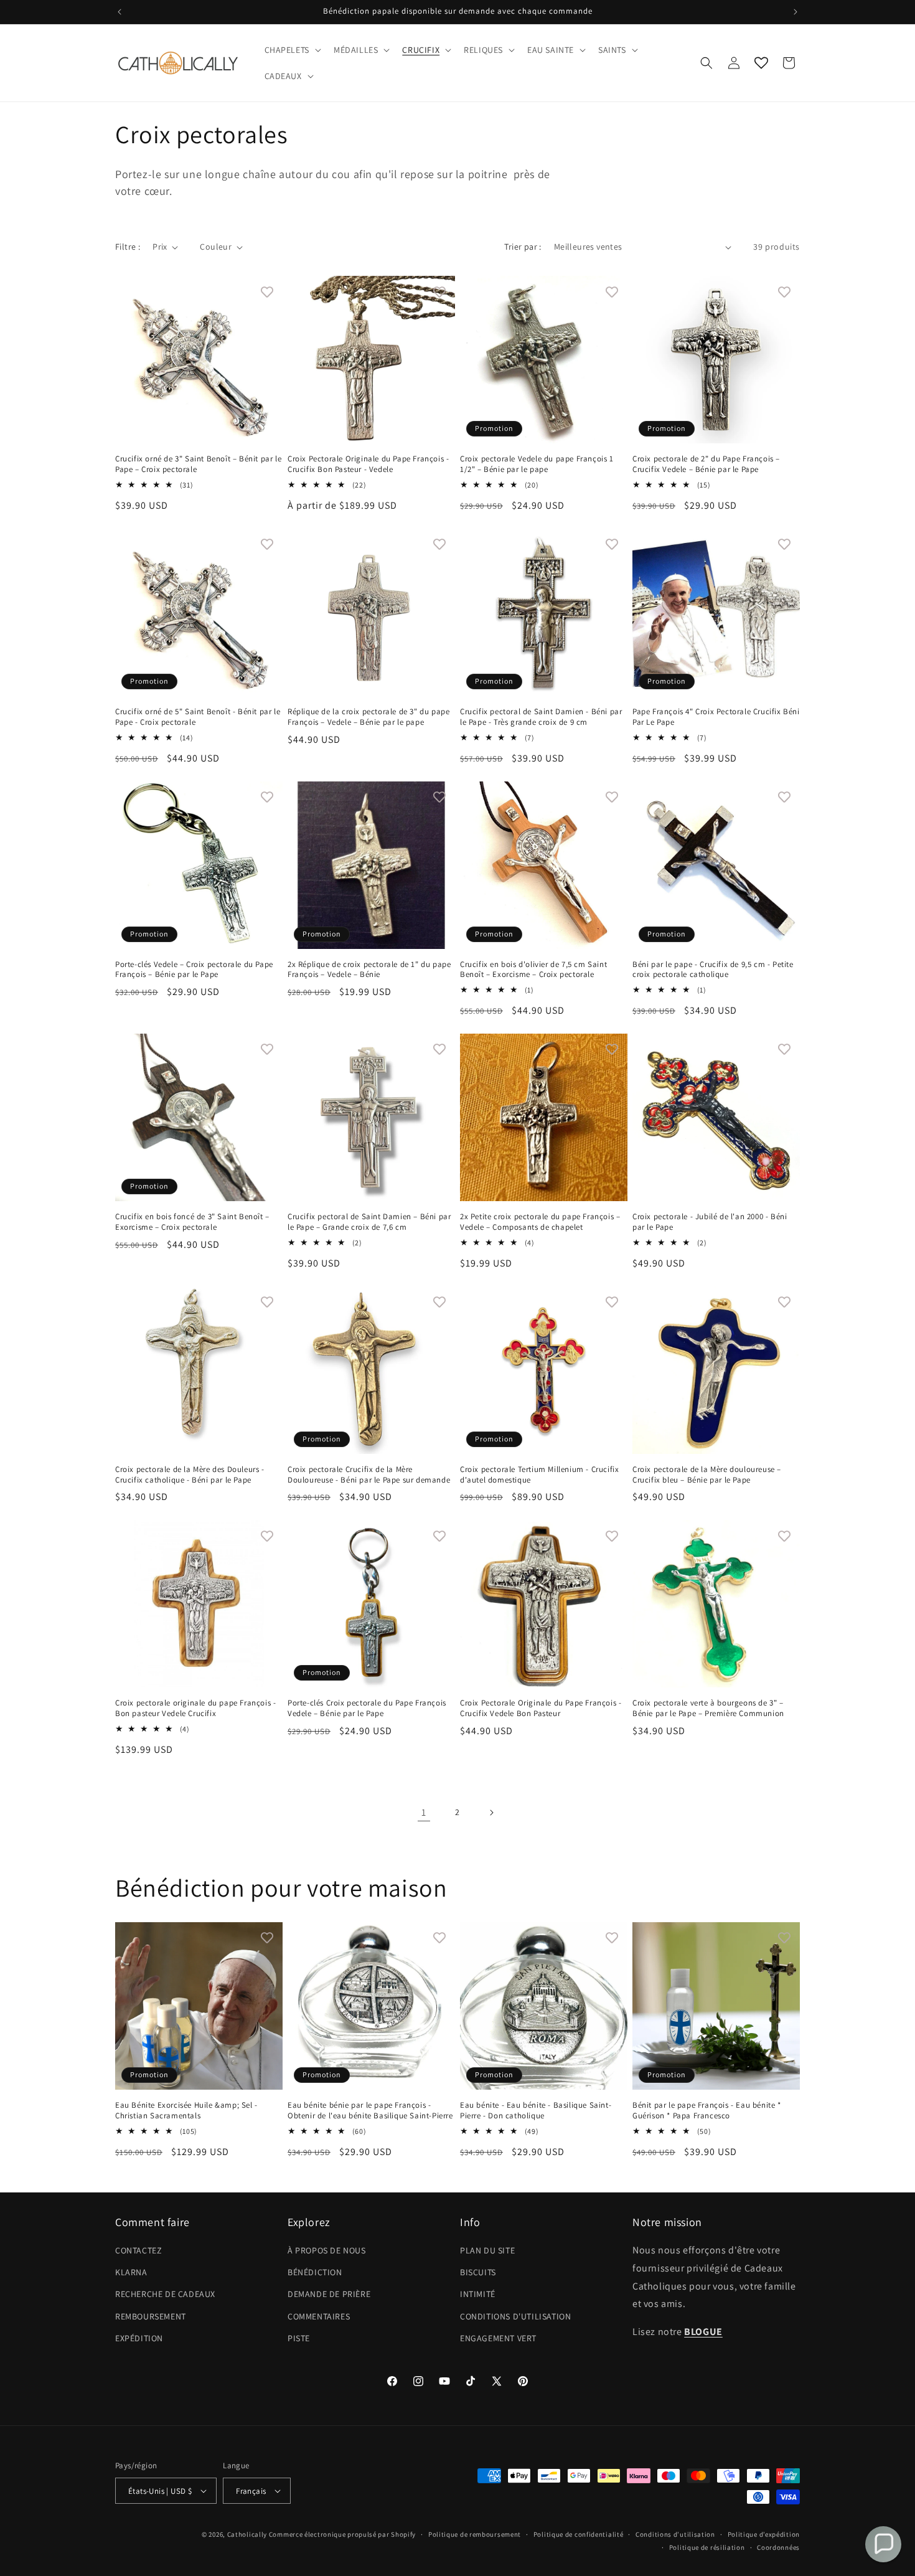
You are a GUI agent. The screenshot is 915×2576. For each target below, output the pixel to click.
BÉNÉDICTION (315, 2272)
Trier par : (523, 247)
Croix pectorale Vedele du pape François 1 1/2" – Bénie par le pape (537, 464)
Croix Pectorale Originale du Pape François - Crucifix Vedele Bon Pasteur (541, 1708)
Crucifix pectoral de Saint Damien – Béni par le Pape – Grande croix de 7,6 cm (369, 1222)
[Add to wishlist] (267, 291)
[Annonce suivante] (795, 12)
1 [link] (424, 1812)
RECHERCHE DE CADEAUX (165, 2294)
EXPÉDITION (139, 2338)
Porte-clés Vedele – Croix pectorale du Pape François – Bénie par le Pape (194, 970)
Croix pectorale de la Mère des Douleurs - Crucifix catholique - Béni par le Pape (190, 1475)
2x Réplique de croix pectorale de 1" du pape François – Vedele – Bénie (369, 970)
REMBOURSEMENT (151, 2316)
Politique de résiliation (707, 2547)
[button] (292, 50)
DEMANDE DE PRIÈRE (329, 2294)
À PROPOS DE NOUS (327, 2250)
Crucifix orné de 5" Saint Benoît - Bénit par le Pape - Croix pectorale (198, 717)
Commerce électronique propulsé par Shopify (342, 2534)
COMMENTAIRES (319, 2316)
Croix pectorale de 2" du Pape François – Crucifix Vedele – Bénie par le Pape (706, 464)
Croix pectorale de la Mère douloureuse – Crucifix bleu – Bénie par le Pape (707, 1475)
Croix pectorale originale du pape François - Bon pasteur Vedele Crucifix (195, 1708)
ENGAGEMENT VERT (498, 2338)
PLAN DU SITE (487, 2250)
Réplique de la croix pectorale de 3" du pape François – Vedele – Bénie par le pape (368, 717)
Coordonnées (778, 2547)
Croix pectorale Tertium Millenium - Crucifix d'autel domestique (539, 1475)
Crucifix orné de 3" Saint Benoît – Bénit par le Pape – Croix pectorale (198, 464)
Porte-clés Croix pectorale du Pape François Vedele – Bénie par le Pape (367, 1708)
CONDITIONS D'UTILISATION (515, 2316)
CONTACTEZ (138, 2250)
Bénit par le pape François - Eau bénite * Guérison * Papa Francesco (707, 2111)
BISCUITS (478, 2272)
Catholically (247, 2534)
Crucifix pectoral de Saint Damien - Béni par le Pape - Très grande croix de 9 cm (541, 717)
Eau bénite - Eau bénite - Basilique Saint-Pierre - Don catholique (536, 2111)
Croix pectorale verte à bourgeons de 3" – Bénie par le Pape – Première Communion (708, 1708)
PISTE (299, 2338)
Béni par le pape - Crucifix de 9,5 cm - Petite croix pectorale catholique (713, 970)
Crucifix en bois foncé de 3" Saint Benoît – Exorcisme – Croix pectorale (192, 1222)
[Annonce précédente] (120, 12)
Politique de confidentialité (579, 2534)
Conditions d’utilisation (675, 2534)
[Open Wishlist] (761, 63)
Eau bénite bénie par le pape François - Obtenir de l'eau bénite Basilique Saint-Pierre (370, 2111)
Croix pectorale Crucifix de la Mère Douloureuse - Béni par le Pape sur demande (369, 1475)
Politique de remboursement (475, 2534)
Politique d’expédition (764, 2534)
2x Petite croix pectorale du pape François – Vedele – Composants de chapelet (540, 1222)
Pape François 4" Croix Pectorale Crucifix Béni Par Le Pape (716, 717)
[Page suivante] (491, 1813)
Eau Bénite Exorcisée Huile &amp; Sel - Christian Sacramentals (186, 2111)
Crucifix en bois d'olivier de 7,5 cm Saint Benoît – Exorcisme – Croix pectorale (533, 970)
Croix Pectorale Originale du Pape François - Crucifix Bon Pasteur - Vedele (368, 464)
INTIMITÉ (478, 2294)
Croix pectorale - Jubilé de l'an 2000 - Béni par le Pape (710, 1222)
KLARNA (131, 2272)
